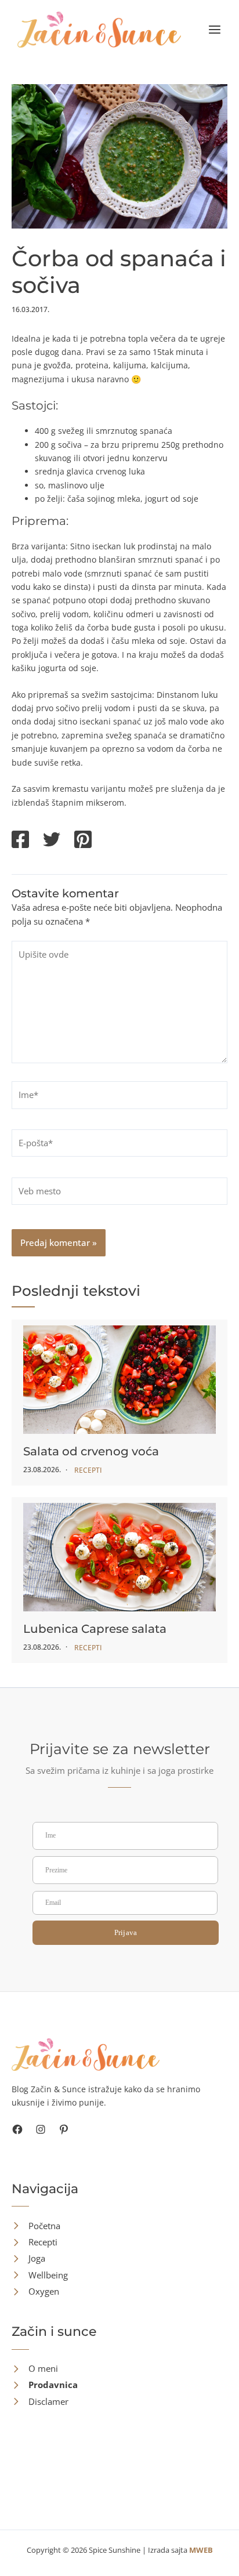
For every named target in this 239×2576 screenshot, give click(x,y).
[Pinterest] (83, 840)
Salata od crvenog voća (91, 1451)
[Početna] (36, 2226)
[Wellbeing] (40, 2275)
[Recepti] (35, 2242)
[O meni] (35, 2369)
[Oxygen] (35, 2291)
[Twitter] (52, 840)
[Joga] (28, 2258)
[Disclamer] (40, 2402)
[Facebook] (20, 840)
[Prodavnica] (45, 2385)
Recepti (88, 1470)
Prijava (126, 1932)
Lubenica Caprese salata (95, 1629)
